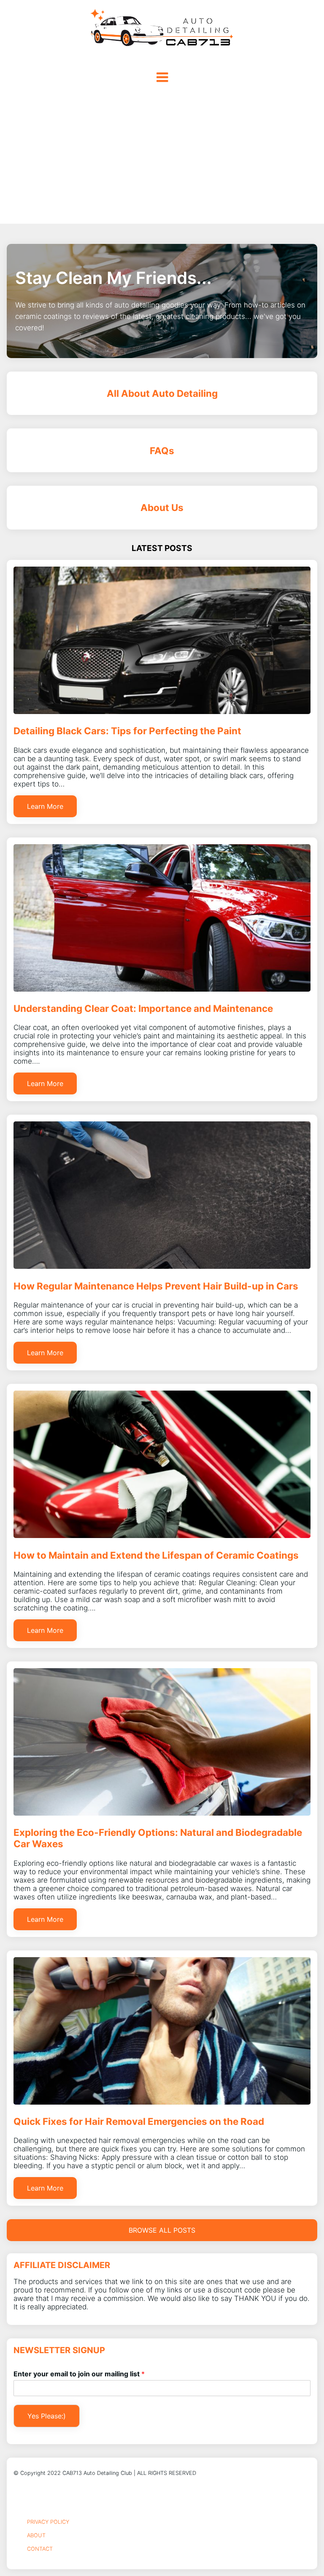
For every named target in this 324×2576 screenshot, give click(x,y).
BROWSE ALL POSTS (162, 2230)
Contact (40, 2549)
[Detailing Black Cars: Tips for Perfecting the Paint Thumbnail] (162, 712)
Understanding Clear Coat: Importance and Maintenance (143, 1008)
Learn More (45, 806)
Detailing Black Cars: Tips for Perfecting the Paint (127, 731)
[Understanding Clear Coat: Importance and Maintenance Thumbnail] (162, 989)
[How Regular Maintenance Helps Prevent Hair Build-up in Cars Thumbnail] (162, 1266)
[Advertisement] (162, 160)
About (36, 2535)
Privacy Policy (48, 2522)
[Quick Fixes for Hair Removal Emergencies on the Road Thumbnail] (162, 2102)
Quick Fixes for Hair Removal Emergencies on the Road (139, 2121)
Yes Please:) (47, 2416)
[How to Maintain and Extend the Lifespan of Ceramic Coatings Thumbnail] (162, 1535)
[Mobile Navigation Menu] (162, 77)
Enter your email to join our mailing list (79, 2374)
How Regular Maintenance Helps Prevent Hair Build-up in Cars (156, 1286)
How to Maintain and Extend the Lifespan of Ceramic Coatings (156, 1555)
